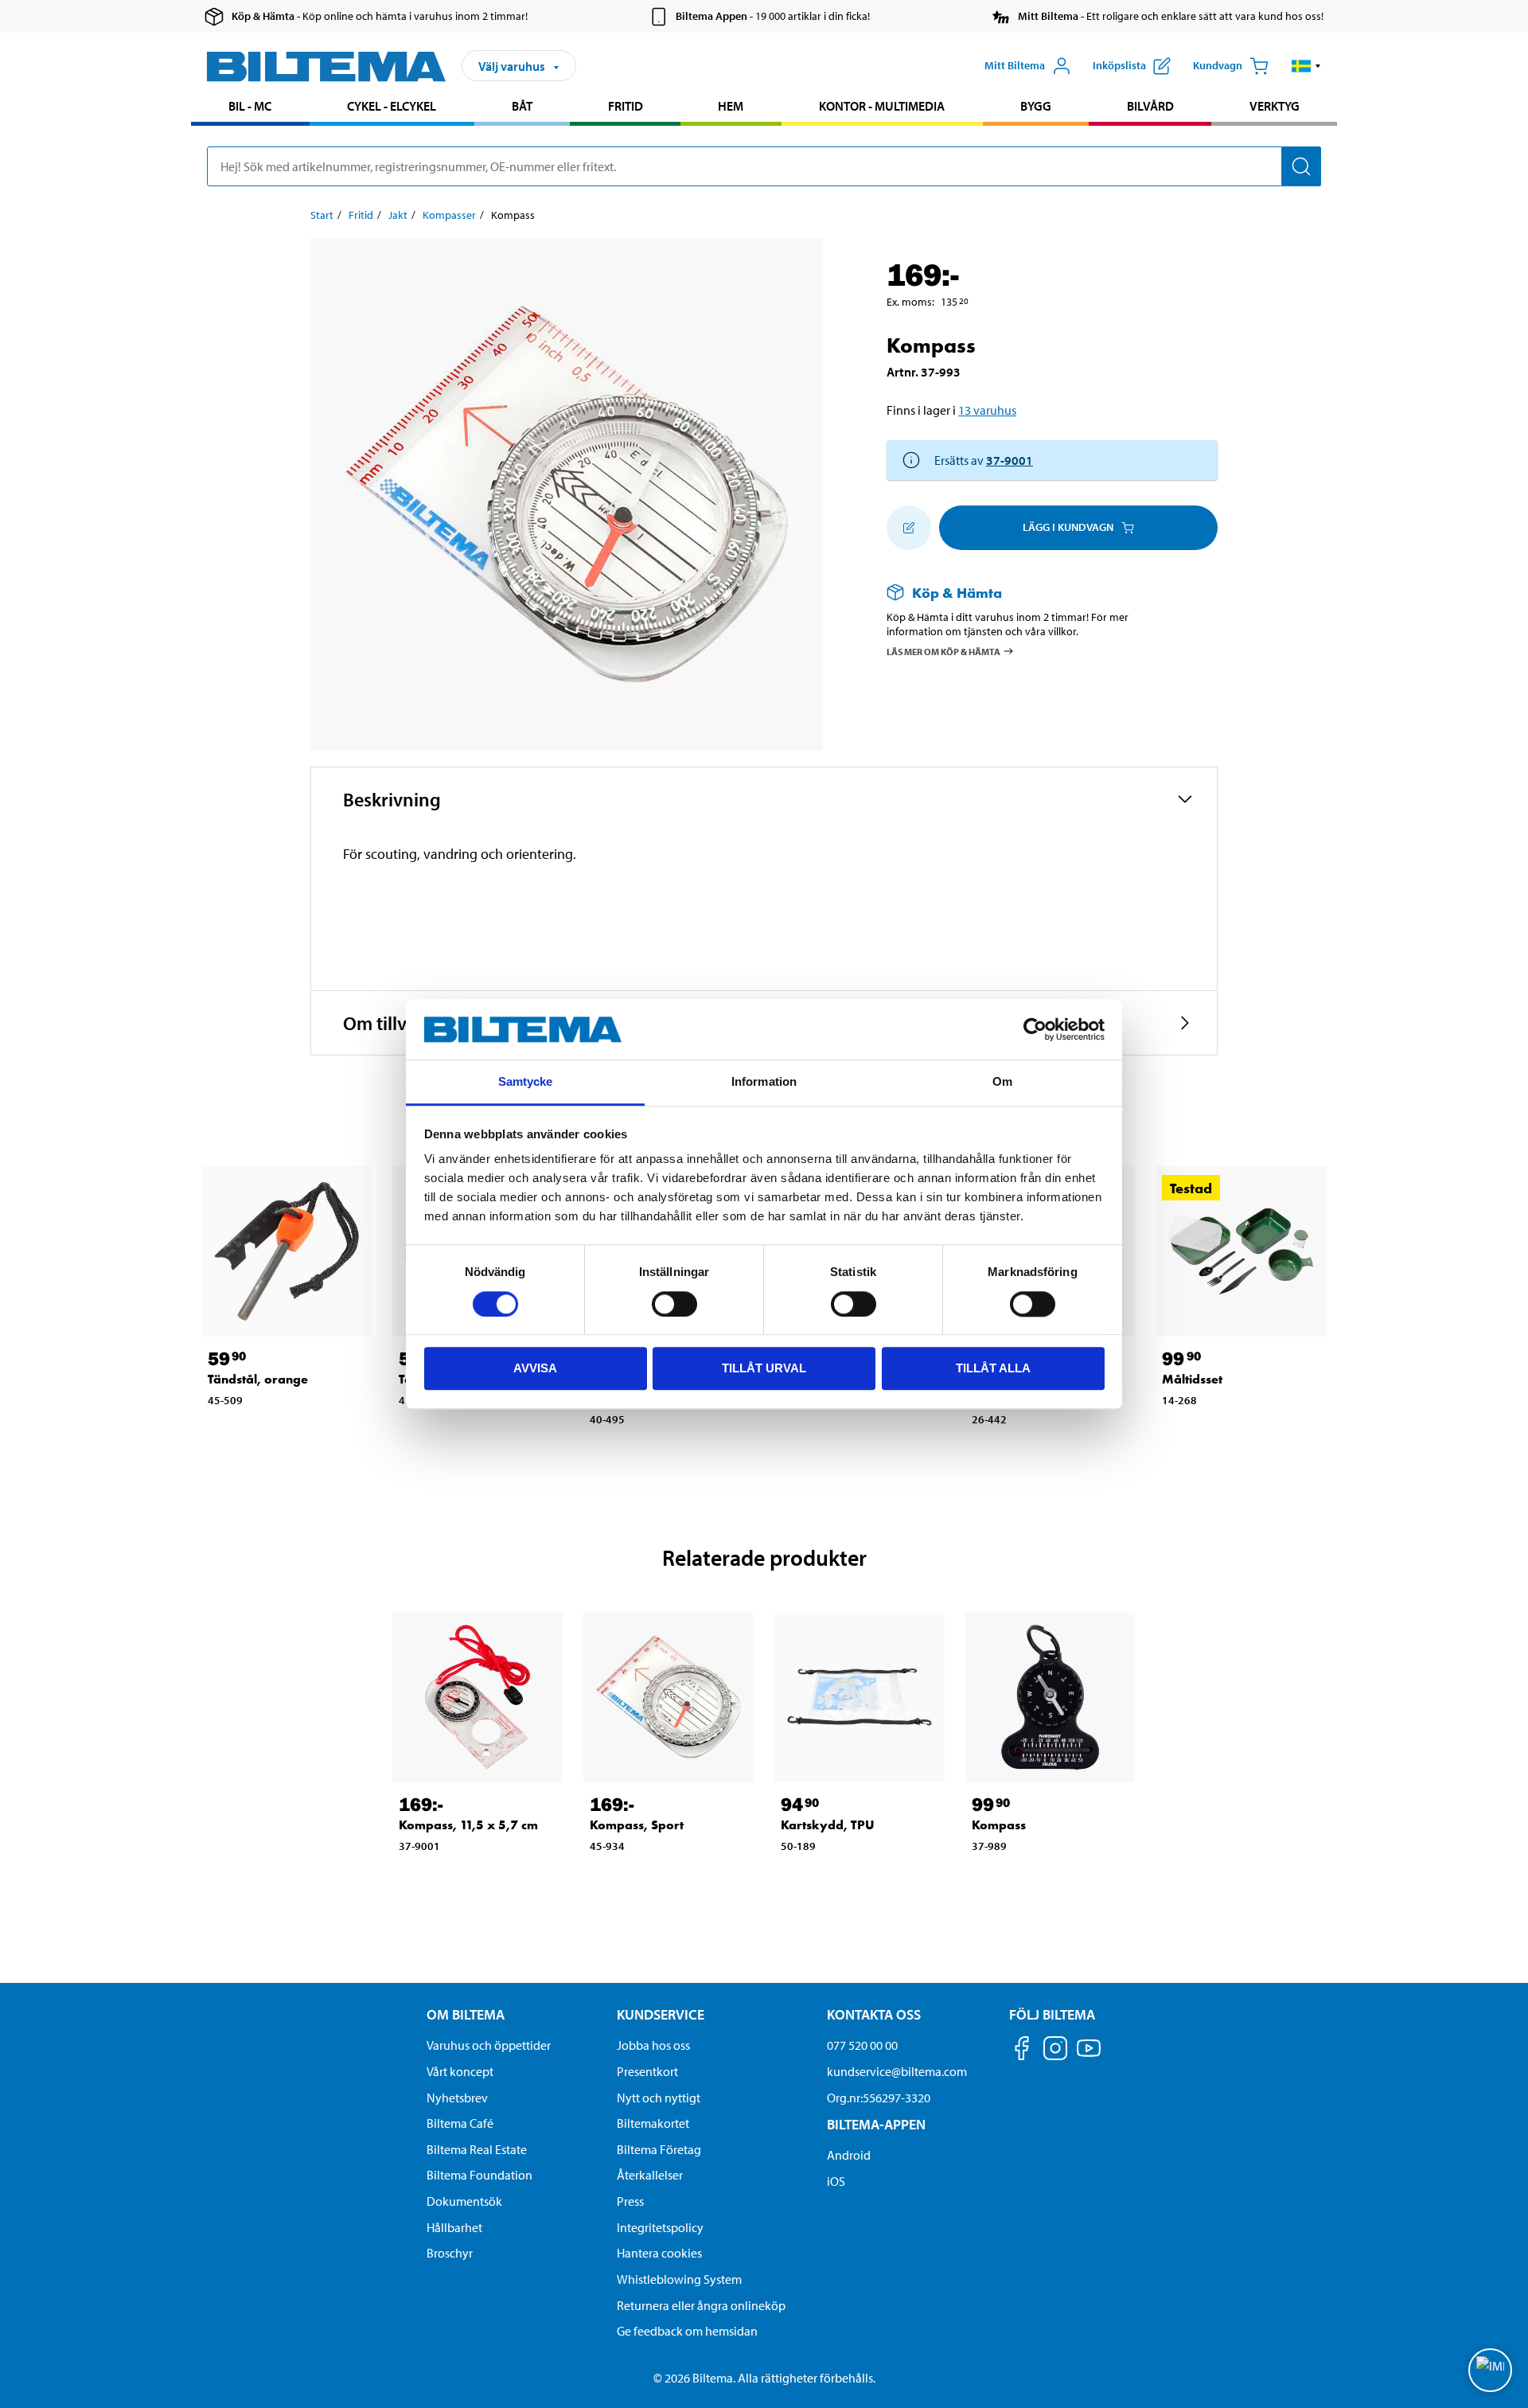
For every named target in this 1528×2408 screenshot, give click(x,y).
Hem (731, 106)
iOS (836, 2181)
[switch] (674, 1304)
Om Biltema (466, 2014)
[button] (1306, 66)
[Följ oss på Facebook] (1022, 2051)
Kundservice (661, 2014)
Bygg (1036, 106)
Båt (522, 106)
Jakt (398, 215)
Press (630, 2201)
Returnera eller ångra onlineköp (701, 2305)
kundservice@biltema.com (897, 2071)
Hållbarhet (454, 2227)
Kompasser (449, 215)
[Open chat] (1490, 2370)
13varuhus (987, 410)
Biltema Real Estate (477, 2149)
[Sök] (1301, 166)
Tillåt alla (993, 1368)
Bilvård (1150, 106)
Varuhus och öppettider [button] (489, 2045)
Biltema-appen (876, 2124)
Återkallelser (650, 2175)
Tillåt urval (764, 1368)
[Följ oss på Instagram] (1055, 2051)
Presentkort (647, 2071)
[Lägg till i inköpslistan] (909, 528)
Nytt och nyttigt (659, 2098)
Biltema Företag (659, 2149)
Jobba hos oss (653, 2045)
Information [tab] (764, 1082)
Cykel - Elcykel (392, 106)
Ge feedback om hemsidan (687, 2331)
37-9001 (1010, 460)
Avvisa (535, 1368)
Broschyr (450, 2253)
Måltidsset (1192, 1379)
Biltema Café (460, 2123)
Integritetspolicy (660, 2227)
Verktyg (1275, 106)
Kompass (999, 1825)
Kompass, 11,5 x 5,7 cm (468, 1825)
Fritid (626, 106)
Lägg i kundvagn (1068, 527)
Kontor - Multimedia (882, 106)
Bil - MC (250, 106)
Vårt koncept (460, 2071)
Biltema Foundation (479, 2175)
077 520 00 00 (862, 2045)
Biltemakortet (653, 2123)
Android (849, 2155)
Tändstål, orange (258, 1379)
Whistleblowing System (679, 2279)
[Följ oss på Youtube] (1089, 2056)
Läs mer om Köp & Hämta (943, 652)
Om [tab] (1002, 1082)
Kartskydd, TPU (828, 1825)
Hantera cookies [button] (659, 2253)
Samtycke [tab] (526, 1082)
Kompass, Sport (637, 1825)
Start (322, 215)
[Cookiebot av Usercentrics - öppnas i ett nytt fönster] (1035, 1029)
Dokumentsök (464, 2201)
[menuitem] (250, 108)
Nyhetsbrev (457, 2098)
